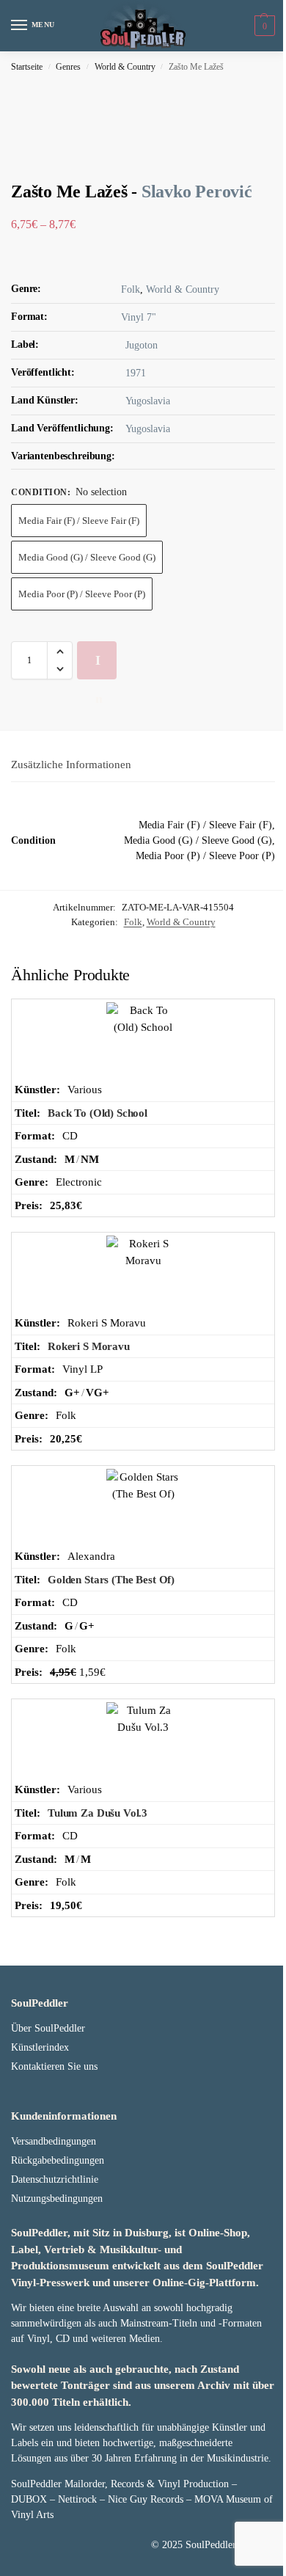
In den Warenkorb (102, 666)
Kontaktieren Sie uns (54, 2066)
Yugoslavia (148, 401)
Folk (131, 289)
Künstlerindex (40, 2047)
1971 (136, 373)
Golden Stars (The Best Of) (111, 1580)
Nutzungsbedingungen (57, 2199)
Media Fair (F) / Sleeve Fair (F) (79, 521)
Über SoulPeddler (48, 2028)
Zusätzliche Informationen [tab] (71, 765)
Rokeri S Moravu (89, 1346)
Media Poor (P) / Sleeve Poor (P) (82, 594)
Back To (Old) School (98, 1113)
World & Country (125, 67)
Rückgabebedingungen (58, 2160)
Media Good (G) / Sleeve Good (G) (87, 557)
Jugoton (142, 345)
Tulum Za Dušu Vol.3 (98, 1813)
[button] (263, 26)
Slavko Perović (197, 191)
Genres (68, 67)
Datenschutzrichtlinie (55, 2179)
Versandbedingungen (54, 2141)
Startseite (27, 67)
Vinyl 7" (139, 317)
